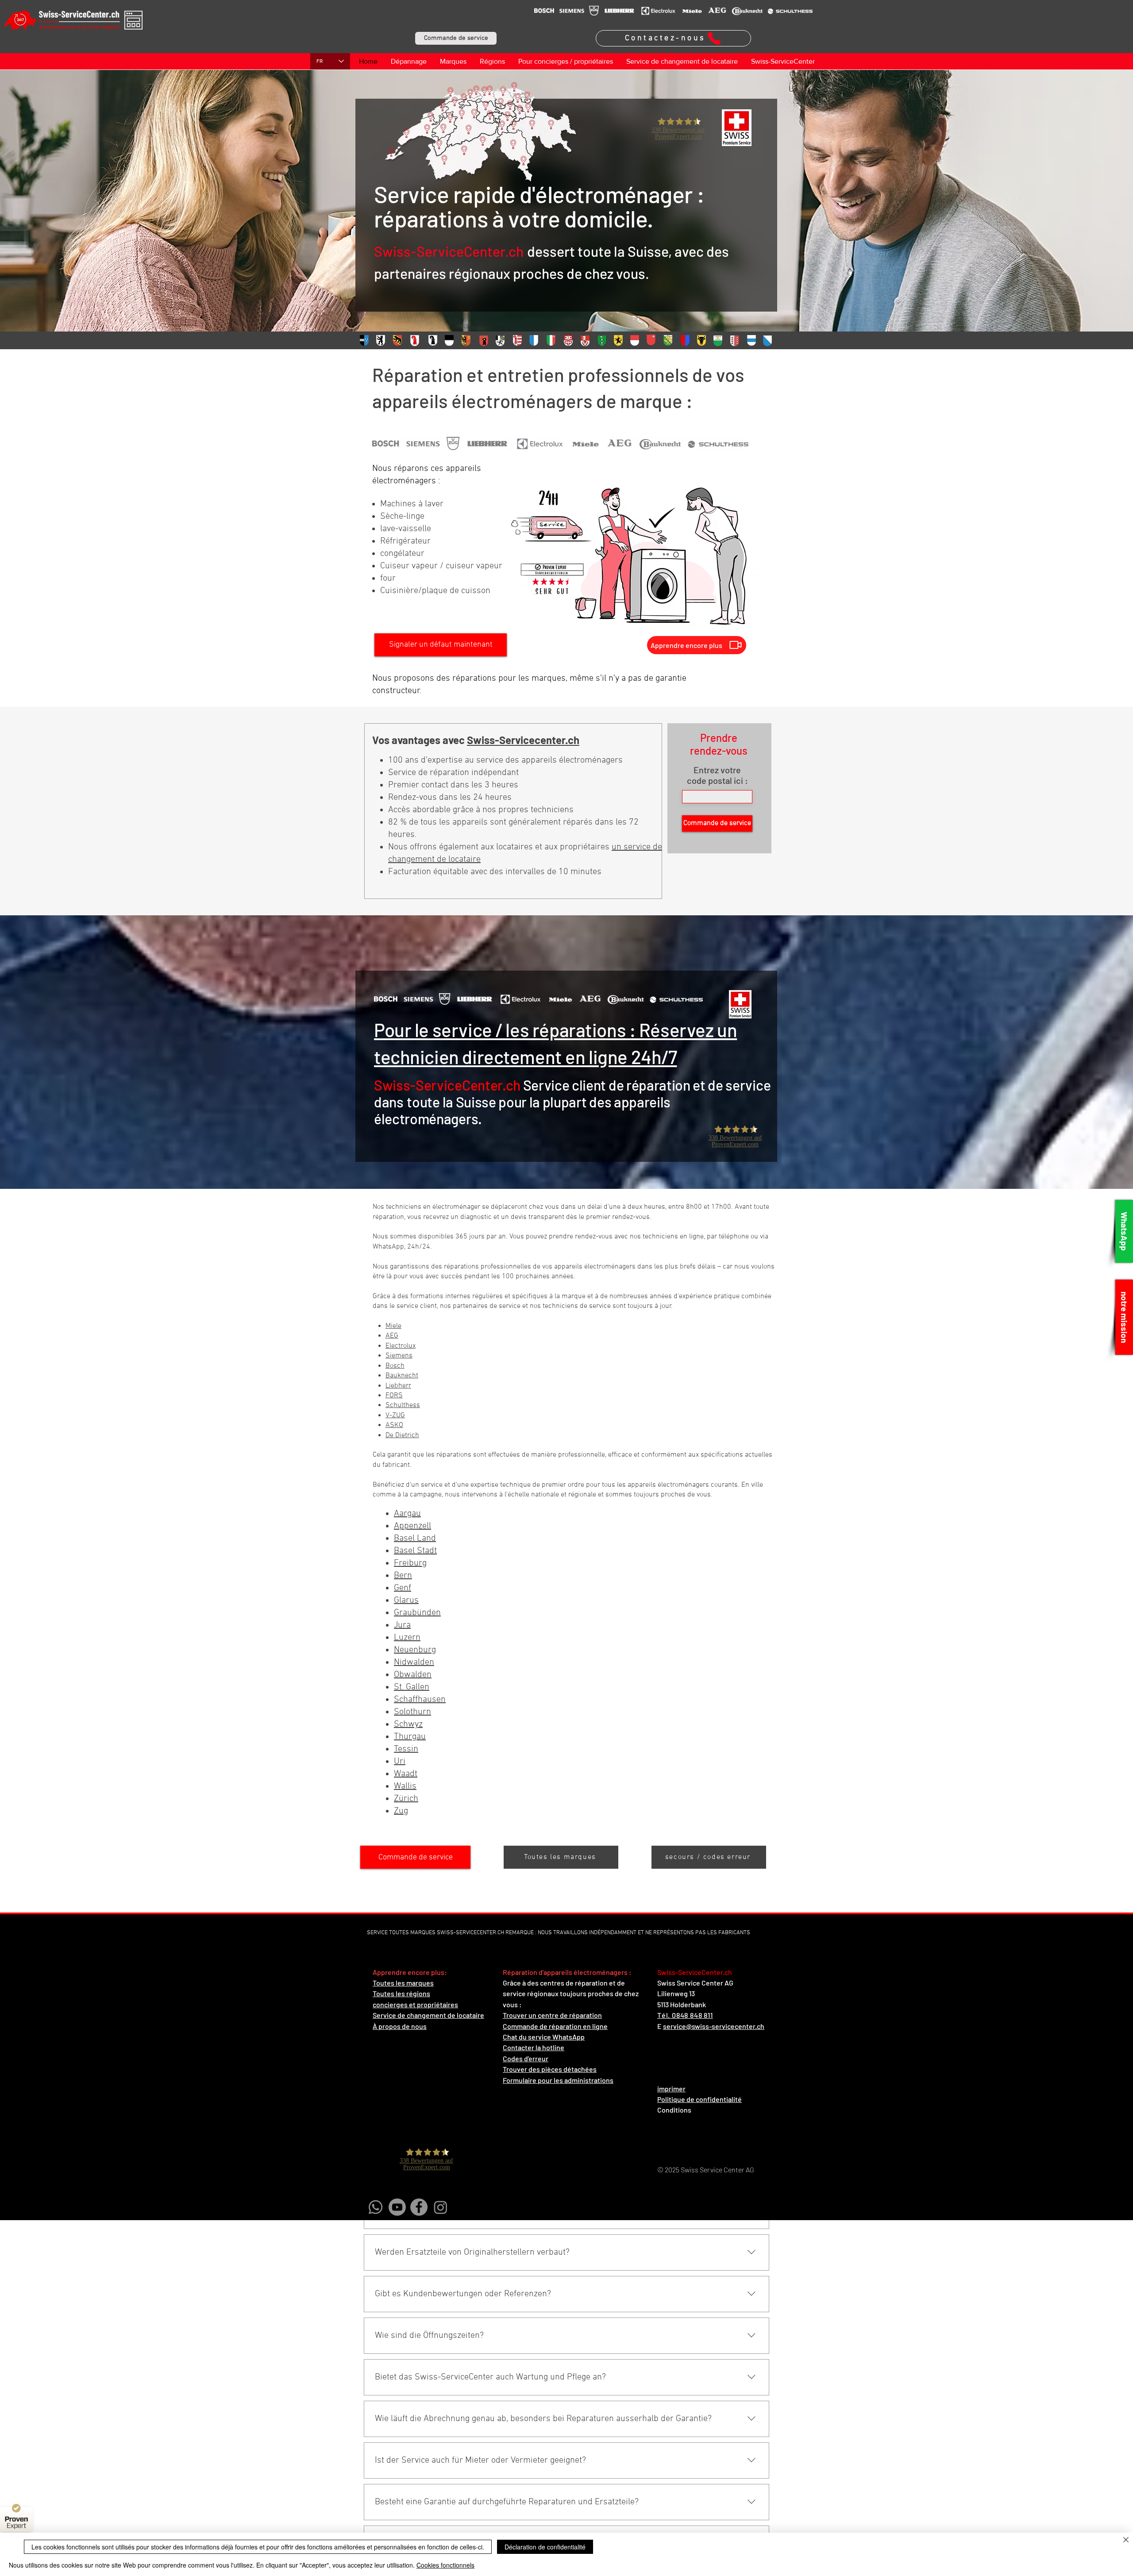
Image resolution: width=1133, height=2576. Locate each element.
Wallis (405, 1786)
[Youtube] (397, 2207)
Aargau (407, 1514)
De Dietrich (402, 1435)
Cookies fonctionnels (445, 2565)
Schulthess (403, 1405)
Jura (402, 1625)
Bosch (395, 1366)
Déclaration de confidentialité (545, 2547)
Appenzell (412, 1526)
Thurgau (410, 1737)
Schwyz (408, 1724)
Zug (401, 1811)
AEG (392, 1336)
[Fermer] (1126, 2541)
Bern (403, 1576)
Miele (393, 1326)
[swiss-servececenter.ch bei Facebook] (419, 2207)
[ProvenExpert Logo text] (16, 2523)
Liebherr (398, 1386)
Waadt (406, 1774)
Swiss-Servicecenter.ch (523, 740)
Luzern (407, 1638)
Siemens (399, 1356)
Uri (400, 1762)
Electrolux (401, 1346)
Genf (403, 1588)
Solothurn (412, 1712)
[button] (456, 38)
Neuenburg (415, 1650)
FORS (394, 1396)
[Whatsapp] (376, 2207)
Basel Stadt (415, 1551)
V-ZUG (395, 1415)
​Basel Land (415, 1539)
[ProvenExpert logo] (16, 2508)
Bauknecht (402, 1376)
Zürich (406, 1799)
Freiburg (410, 1563)
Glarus (406, 1600)
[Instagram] (441, 2207)
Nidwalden (414, 1662)
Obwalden (413, 1675)
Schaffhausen (420, 1700)
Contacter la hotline (534, 2047)
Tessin (406, 1749)
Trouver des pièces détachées (550, 2069)
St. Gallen (412, 1687)
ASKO (394, 1425)
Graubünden (417, 1613)
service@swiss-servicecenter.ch (714, 2026)
